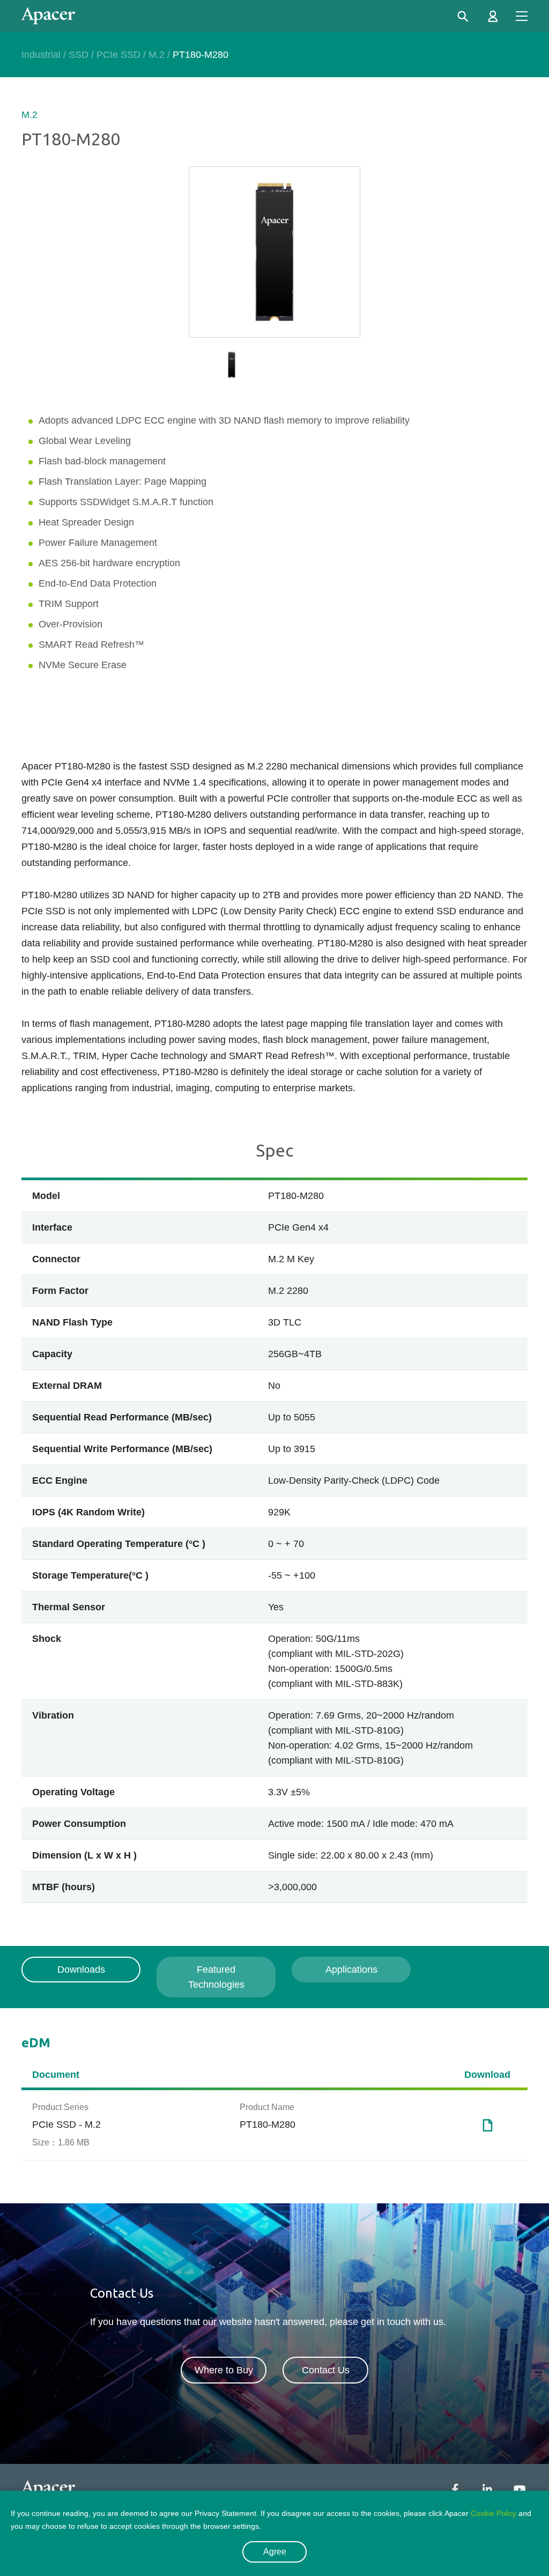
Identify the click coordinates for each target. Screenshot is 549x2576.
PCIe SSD (118, 55)
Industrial (41, 55)
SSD (79, 55)
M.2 (157, 55)
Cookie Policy (494, 2513)
